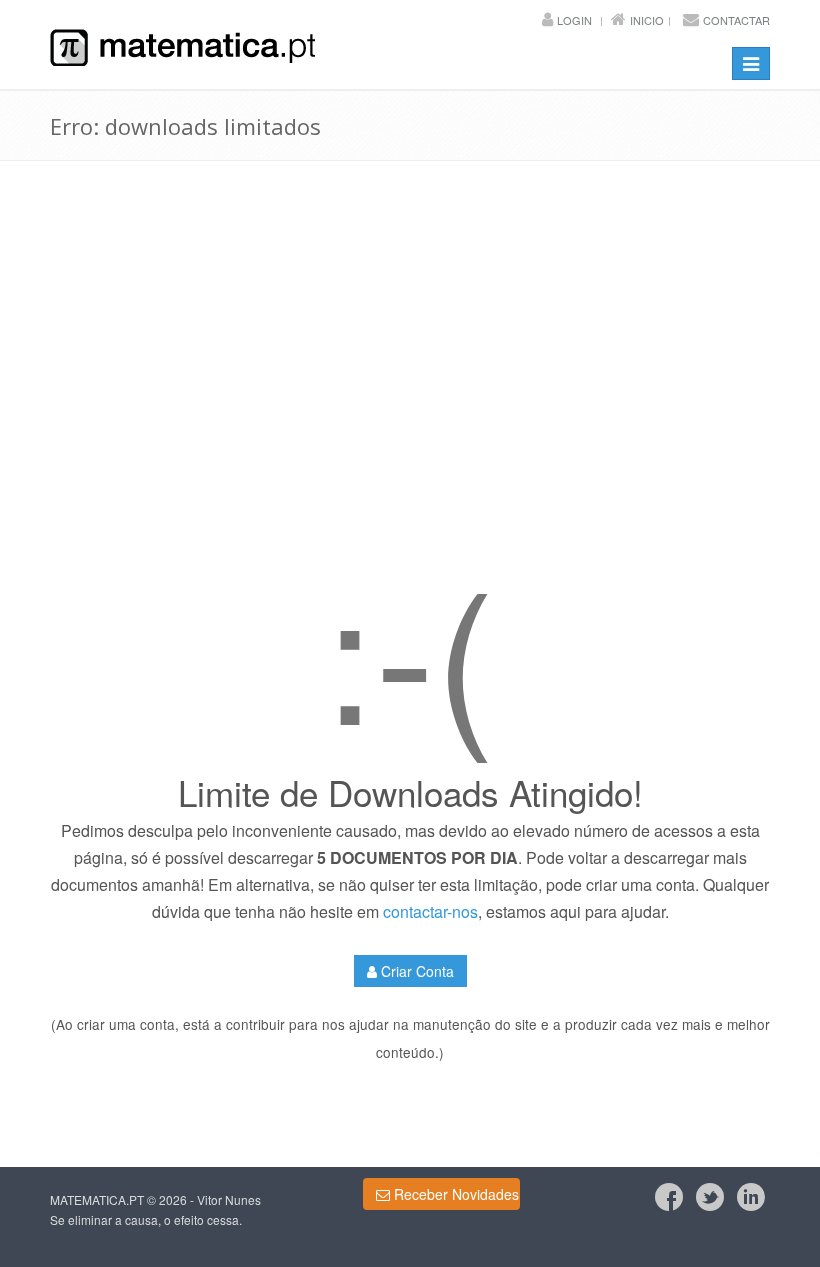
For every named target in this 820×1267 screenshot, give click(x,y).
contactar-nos (430, 911)
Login (574, 20)
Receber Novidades (454, 1194)
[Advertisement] (410, 397)
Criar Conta (415, 971)
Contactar (736, 20)
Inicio (647, 20)
